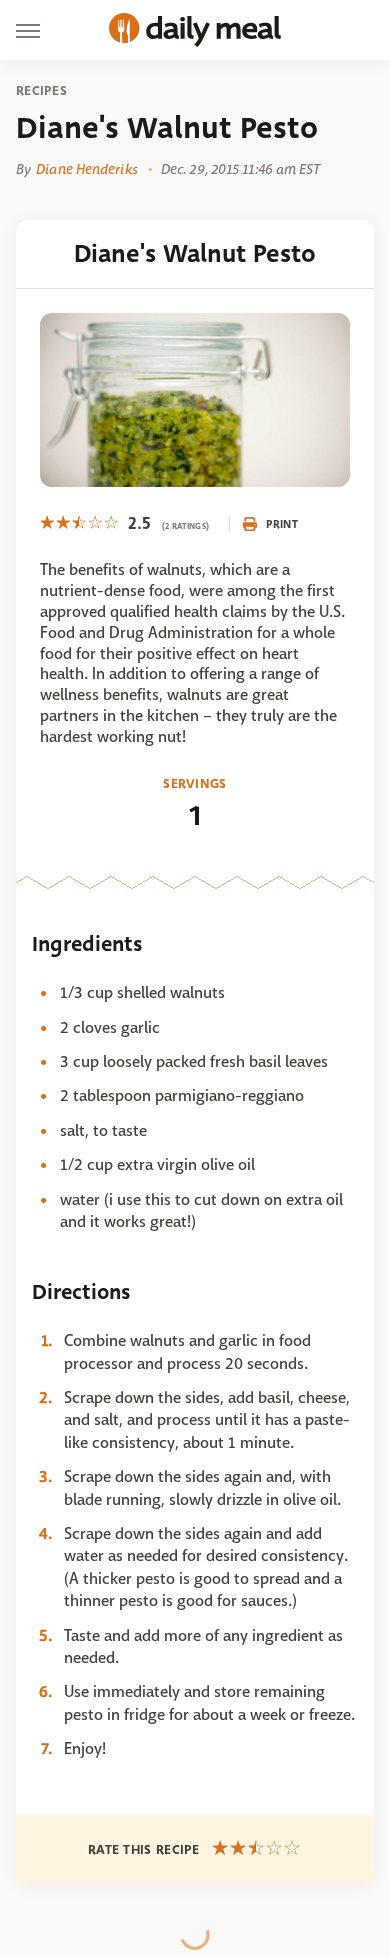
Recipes (41, 91)
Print (282, 524)
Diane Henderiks (87, 169)
